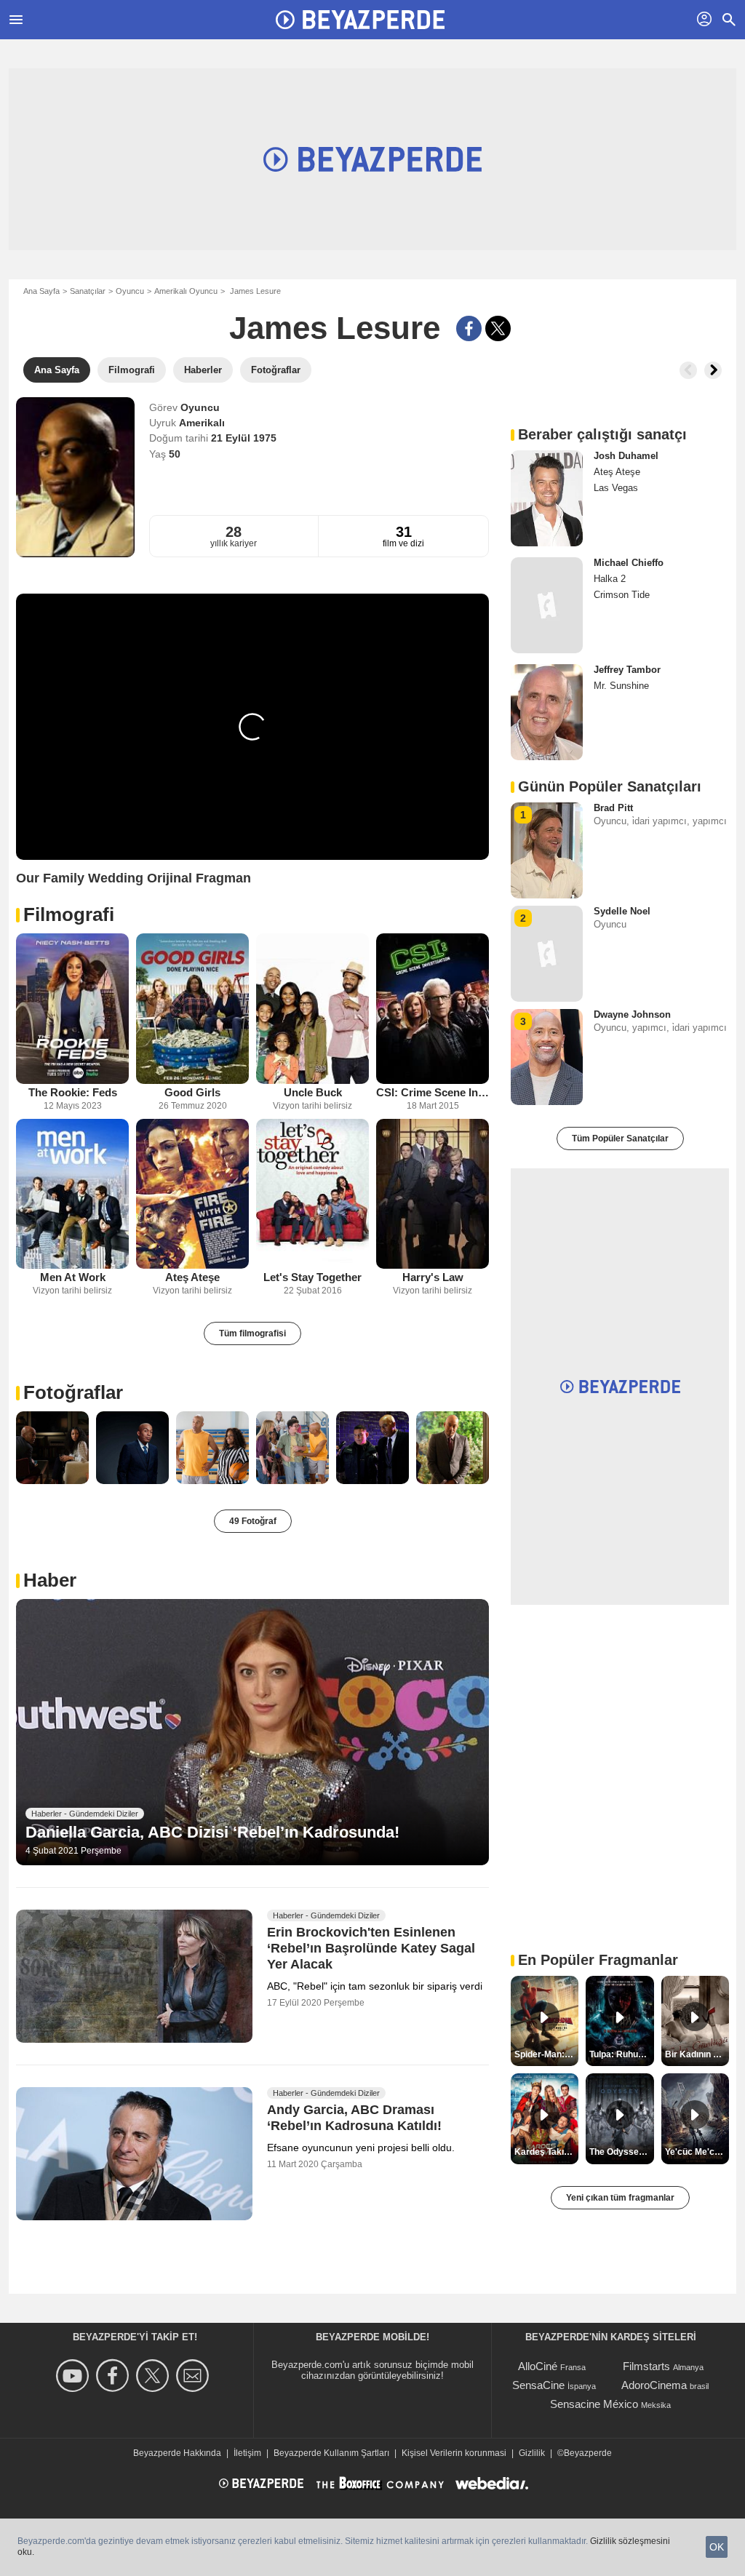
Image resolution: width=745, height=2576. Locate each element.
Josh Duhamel (626, 456)
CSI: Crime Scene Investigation (433, 1092)
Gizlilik (532, 2453)
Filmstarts (646, 2366)
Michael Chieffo (629, 563)
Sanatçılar (88, 291)
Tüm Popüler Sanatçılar (620, 1139)
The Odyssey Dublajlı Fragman (621, 2152)
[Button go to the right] (713, 370)
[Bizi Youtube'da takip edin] (75, 2376)
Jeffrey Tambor (627, 670)
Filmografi (69, 914)
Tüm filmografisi (252, 1333)
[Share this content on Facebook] (469, 328)
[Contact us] (195, 2376)
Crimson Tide (622, 595)
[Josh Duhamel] (547, 498)
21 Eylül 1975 (244, 438)
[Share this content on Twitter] (498, 328)
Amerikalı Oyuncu (186, 291)
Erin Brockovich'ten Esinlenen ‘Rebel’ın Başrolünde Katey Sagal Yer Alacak (371, 1948)
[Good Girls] (192, 1009)
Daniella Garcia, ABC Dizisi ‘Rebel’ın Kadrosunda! (212, 1832)
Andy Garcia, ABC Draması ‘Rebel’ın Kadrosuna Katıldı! (354, 2118)
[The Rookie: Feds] (72, 1009)
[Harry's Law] (433, 1194)
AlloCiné (538, 2366)
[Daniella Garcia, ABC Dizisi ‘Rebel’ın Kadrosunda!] (252, 1732)
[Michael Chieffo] (547, 605)
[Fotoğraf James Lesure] (52, 1448)
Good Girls (192, 1092)
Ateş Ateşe (192, 1277)
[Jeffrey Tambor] (547, 712)
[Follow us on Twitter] (155, 2376)
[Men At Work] (72, 1194)
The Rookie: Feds (73, 1092)
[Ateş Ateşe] (192, 1194)
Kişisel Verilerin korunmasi (454, 2453)
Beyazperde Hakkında (177, 2453)
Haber (50, 1580)
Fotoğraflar (73, 1392)
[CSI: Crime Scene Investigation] (433, 1009)
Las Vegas (616, 488)
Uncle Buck (313, 1092)
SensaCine (538, 2385)
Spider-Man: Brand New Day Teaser (546, 2054)
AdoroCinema (654, 2385)
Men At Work (73, 1277)
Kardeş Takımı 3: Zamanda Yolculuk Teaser (546, 2152)
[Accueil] (360, 20)
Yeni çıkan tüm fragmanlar (620, 2198)
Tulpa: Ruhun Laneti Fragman (621, 2054)
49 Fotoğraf (253, 1521)
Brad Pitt (613, 808)
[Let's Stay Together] (312, 1194)
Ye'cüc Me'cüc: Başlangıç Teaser (697, 2152)
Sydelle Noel (622, 911)
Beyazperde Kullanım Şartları (331, 2453)
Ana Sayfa (41, 291)
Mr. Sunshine (621, 686)
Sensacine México (594, 2404)
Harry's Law (433, 1277)
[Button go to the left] (688, 370)
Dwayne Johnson (632, 1014)
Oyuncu (130, 291)
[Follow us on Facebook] (115, 2376)
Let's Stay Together (312, 1277)
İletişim (247, 2453)
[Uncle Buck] (312, 1009)
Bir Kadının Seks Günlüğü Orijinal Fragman (697, 2054)
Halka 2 (610, 579)
